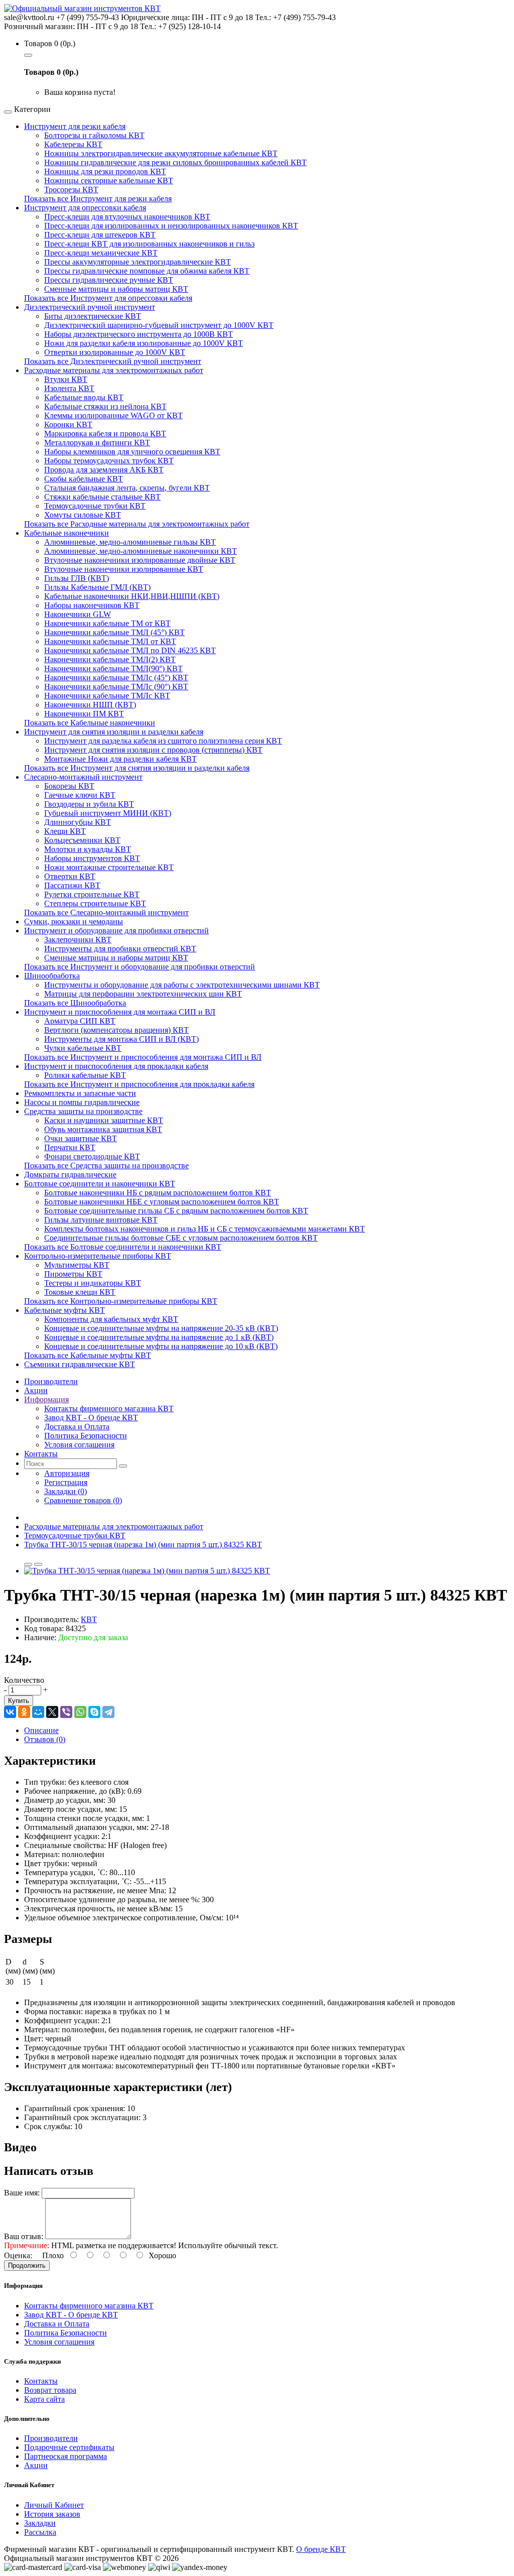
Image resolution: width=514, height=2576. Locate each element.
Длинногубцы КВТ (78, 822)
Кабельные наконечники (67, 533)
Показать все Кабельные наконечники (90, 723)
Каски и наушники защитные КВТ (104, 1120)
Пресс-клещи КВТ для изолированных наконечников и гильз (149, 244)
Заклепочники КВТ (78, 940)
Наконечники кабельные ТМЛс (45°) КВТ (116, 678)
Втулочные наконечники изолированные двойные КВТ (140, 560)
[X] (52, 1712)
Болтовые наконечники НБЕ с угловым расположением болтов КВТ (162, 1202)
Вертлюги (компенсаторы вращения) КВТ (116, 1030)
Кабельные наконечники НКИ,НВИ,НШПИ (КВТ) (132, 596)
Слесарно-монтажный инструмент (83, 777)
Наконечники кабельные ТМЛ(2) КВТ (110, 659)
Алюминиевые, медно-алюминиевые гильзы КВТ (130, 542)
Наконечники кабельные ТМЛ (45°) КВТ (114, 632)
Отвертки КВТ (70, 876)
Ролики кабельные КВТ (85, 1075)
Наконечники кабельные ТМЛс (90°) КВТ (116, 687)
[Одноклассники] (24, 1712)
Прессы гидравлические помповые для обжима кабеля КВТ (147, 271)
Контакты (41, 2381)
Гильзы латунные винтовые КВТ (101, 1220)
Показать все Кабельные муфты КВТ (88, 1355)
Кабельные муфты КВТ (65, 1310)
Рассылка (40, 2532)
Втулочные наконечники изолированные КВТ (124, 569)
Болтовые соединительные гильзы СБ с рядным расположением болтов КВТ (176, 1211)
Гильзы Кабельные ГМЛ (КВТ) (97, 587)
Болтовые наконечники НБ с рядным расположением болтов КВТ (158, 1193)
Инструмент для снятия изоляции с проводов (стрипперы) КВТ (153, 750)
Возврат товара (50, 2390)
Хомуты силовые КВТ (83, 515)
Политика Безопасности (86, 1436)
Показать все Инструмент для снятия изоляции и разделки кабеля (137, 768)
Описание (41, 1730)
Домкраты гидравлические (70, 1175)
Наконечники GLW (78, 614)
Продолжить (27, 2265)
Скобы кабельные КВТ (84, 479)
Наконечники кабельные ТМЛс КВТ (107, 696)
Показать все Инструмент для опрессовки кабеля (108, 298)
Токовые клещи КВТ (80, 1292)
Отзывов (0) (45, 1739)
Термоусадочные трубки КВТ (95, 506)
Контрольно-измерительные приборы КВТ (98, 1256)
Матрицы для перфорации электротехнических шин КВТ (143, 994)
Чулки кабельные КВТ (83, 1048)
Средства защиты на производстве (83, 1111)
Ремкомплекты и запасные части (80, 1093)
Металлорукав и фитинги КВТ (97, 443)
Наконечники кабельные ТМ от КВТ (107, 623)
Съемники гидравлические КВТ (80, 1364)
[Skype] (94, 1712)
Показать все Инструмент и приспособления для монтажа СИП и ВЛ (143, 1057)
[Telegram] (108, 1712)
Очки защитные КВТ (81, 1138)
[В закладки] (28, 1564)
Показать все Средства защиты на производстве (106, 1166)
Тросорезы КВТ (71, 190)
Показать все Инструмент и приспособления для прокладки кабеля (139, 1084)
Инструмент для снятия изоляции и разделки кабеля (114, 732)
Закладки (40, 2523)
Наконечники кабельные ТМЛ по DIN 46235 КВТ (130, 650)
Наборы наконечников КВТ (92, 605)
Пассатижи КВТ (72, 885)
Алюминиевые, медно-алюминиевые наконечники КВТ (141, 551)
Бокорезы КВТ (69, 786)
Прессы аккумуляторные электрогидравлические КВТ (138, 262)
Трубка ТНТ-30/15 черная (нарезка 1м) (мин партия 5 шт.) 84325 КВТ (143, 1545)
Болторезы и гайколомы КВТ (94, 135)
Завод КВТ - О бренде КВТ (91, 1418)
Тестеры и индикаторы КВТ (93, 1283)
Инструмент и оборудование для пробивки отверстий (116, 931)
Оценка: (18, 2255)
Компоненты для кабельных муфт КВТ (111, 1319)
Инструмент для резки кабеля (75, 126)
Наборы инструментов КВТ (92, 858)
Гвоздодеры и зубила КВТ (89, 804)
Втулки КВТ (66, 379)
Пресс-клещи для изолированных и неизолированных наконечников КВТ (171, 226)
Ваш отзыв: (24, 2236)
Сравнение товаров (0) (83, 1500)
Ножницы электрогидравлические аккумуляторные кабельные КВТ (161, 153)
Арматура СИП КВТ (80, 1021)
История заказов (52, 2514)
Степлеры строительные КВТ (95, 903)
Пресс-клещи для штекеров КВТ (100, 235)
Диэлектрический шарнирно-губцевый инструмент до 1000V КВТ (159, 325)
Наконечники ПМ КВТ (84, 714)
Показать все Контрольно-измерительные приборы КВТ (121, 1301)
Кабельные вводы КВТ (84, 397)
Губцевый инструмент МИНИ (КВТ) (108, 813)
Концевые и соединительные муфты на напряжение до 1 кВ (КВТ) (159, 1337)
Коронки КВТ (68, 424)
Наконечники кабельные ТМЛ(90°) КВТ (113, 668)
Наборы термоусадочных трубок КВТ (109, 461)
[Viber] (66, 1712)
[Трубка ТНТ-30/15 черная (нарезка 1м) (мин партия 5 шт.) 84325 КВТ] (147, 1571)
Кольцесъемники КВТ (82, 840)
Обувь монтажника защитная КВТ (103, 1129)
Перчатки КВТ (70, 1147)
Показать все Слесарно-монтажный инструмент (106, 912)
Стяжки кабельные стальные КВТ (102, 497)
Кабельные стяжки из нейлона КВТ (105, 406)
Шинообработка (52, 976)
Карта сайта (44, 2399)
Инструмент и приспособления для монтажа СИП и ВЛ (120, 1012)
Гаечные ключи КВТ (80, 795)
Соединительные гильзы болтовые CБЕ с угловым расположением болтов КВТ (181, 1238)
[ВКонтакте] (10, 1712)
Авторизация (67, 1473)
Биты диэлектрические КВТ (93, 316)
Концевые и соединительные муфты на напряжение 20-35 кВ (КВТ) (161, 1328)
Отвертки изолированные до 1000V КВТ (115, 352)
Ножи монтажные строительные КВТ (109, 867)
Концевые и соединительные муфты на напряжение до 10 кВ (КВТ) (161, 1346)
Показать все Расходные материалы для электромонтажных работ (137, 524)
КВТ (89, 1619)
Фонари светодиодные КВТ (92, 1156)
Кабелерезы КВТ (73, 144)
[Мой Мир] (38, 1712)
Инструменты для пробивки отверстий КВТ (120, 949)
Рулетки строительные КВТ (92, 894)
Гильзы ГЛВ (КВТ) (77, 578)
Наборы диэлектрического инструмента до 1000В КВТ (139, 334)
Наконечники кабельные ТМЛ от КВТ (110, 641)
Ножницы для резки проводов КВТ (105, 171)
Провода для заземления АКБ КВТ (104, 470)
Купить (19, 1701)
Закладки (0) (66, 1491)
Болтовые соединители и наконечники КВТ (100, 1184)
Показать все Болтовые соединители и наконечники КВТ (123, 1247)
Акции (36, 2465)
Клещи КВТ (65, 831)
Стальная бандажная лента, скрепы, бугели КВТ (127, 488)
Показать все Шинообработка (75, 1003)
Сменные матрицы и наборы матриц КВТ (116, 289)
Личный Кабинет (54, 2505)
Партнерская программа (66, 2456)
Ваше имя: (22, 2193)
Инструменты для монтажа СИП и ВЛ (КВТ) (121, 1039)
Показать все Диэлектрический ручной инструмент (113, 361)
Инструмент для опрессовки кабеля (85, 208)
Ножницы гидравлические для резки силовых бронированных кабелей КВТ (175, 162)
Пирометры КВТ (73, 1274)
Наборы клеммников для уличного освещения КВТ (132, 452)
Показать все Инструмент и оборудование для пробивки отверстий (140, 967)
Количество (24, 1680)
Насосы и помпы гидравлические (82, 1102)
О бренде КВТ (321, 2549)
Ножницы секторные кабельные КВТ (109, 180)
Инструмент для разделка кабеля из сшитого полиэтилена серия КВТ (163, 741)
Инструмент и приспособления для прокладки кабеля (116, 1066)
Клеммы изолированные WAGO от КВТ (113, 415)
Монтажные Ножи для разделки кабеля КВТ (120, 759)
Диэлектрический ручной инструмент (90, 307)
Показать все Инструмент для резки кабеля (98, 199)
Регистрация (66, 1482)
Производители (51, 2438)
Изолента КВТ (69, 388)
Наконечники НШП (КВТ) (90, 705)
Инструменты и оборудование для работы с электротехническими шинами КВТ (182, 985)
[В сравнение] (38, 1564)
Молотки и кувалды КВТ (88, 849)
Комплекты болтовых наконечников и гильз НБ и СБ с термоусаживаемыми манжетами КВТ (205, 1229)
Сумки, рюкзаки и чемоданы (74, 922)
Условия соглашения (79, 1445)
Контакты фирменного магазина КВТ (109, 1408)
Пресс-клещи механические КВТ (101, 253)
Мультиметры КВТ (77, 1265)
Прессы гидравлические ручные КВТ (109, 280)
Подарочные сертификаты (69, 2447)
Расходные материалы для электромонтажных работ (114, 370)
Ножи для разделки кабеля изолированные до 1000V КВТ (144, 343)
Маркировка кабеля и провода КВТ (105, 434)
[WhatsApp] (80, 1712)
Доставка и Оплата (77, 1427)
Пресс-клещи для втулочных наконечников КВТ (127, 217)
